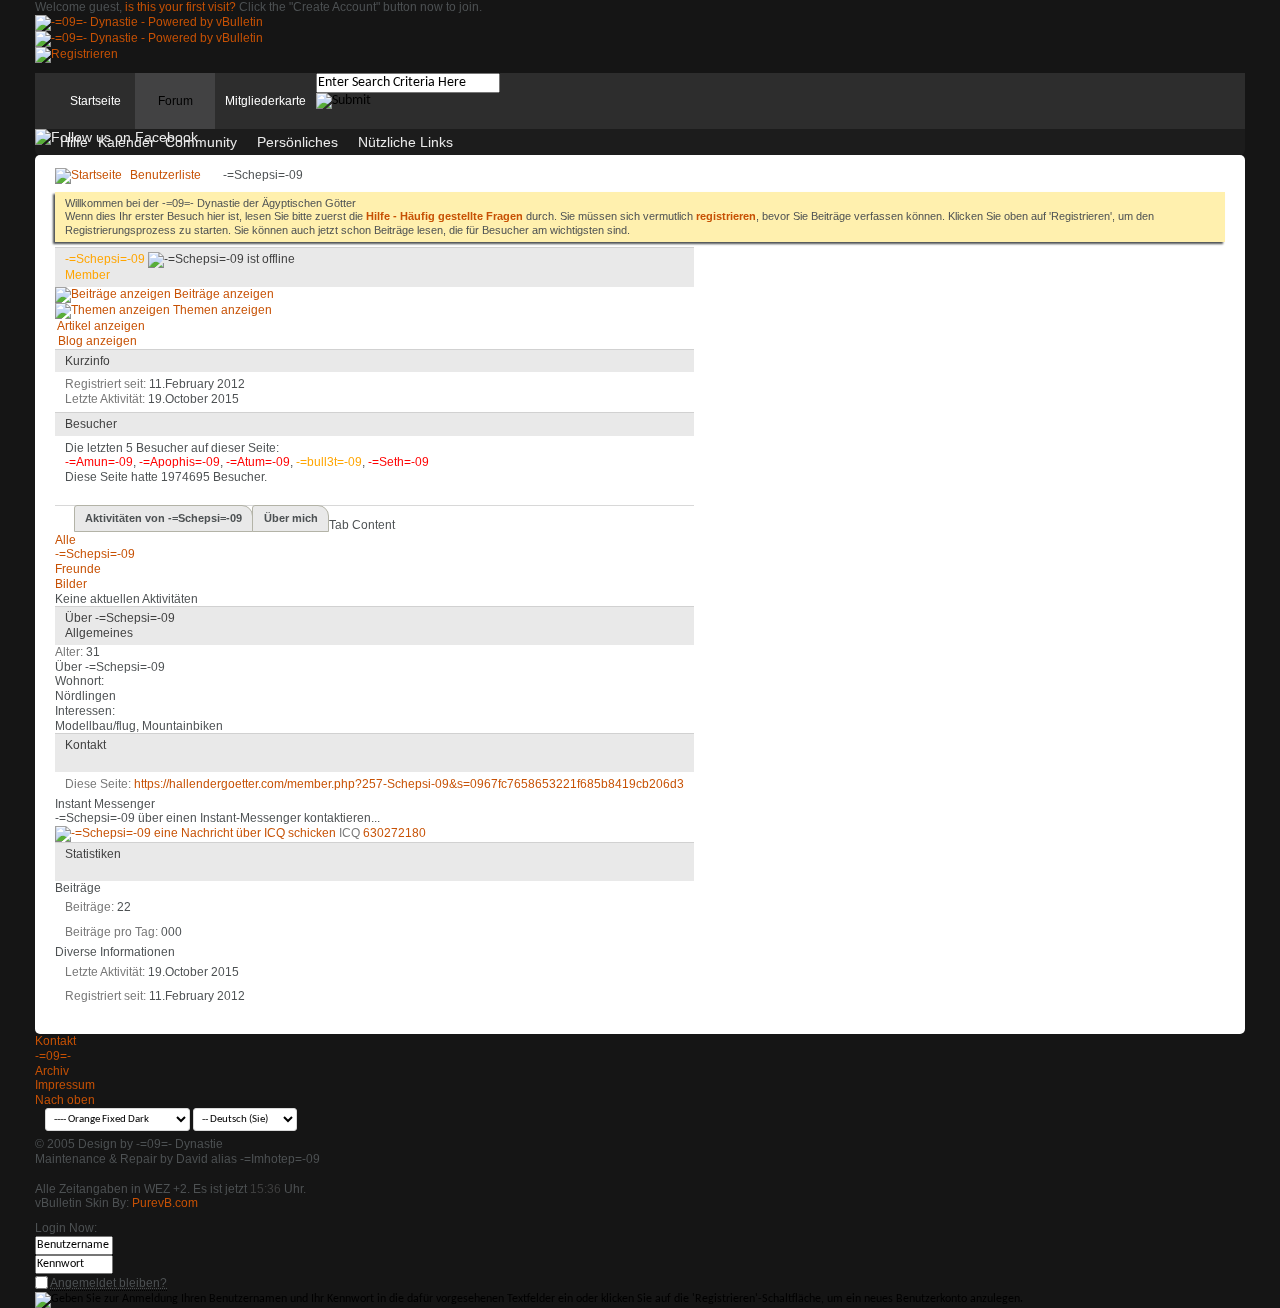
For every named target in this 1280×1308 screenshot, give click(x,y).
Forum (175, 101)
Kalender (126, 142)
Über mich (291, 518)
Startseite (95, 101)
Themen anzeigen (221, 310)
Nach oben (65, 1100)
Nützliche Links (405, 142)
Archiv (52, 1071)
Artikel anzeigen (100, 326)
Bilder (71, 584)
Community (201, 142)
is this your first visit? (180, 7)
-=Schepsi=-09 (95, 554)
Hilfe (74, 142)
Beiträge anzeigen (222, 294)
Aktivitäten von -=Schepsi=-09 (163, 518)
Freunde (78, 569)
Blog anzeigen (96, 341)
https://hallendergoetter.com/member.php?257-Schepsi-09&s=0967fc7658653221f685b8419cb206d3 (409, 784)
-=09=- (53, 1056)
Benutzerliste (165, 175)
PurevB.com (165, 1203)
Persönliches (297, 142)
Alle (65, 540)
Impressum (65, 1085)
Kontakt (55, 1041)
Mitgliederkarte (265, 101)
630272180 (394, 833)
